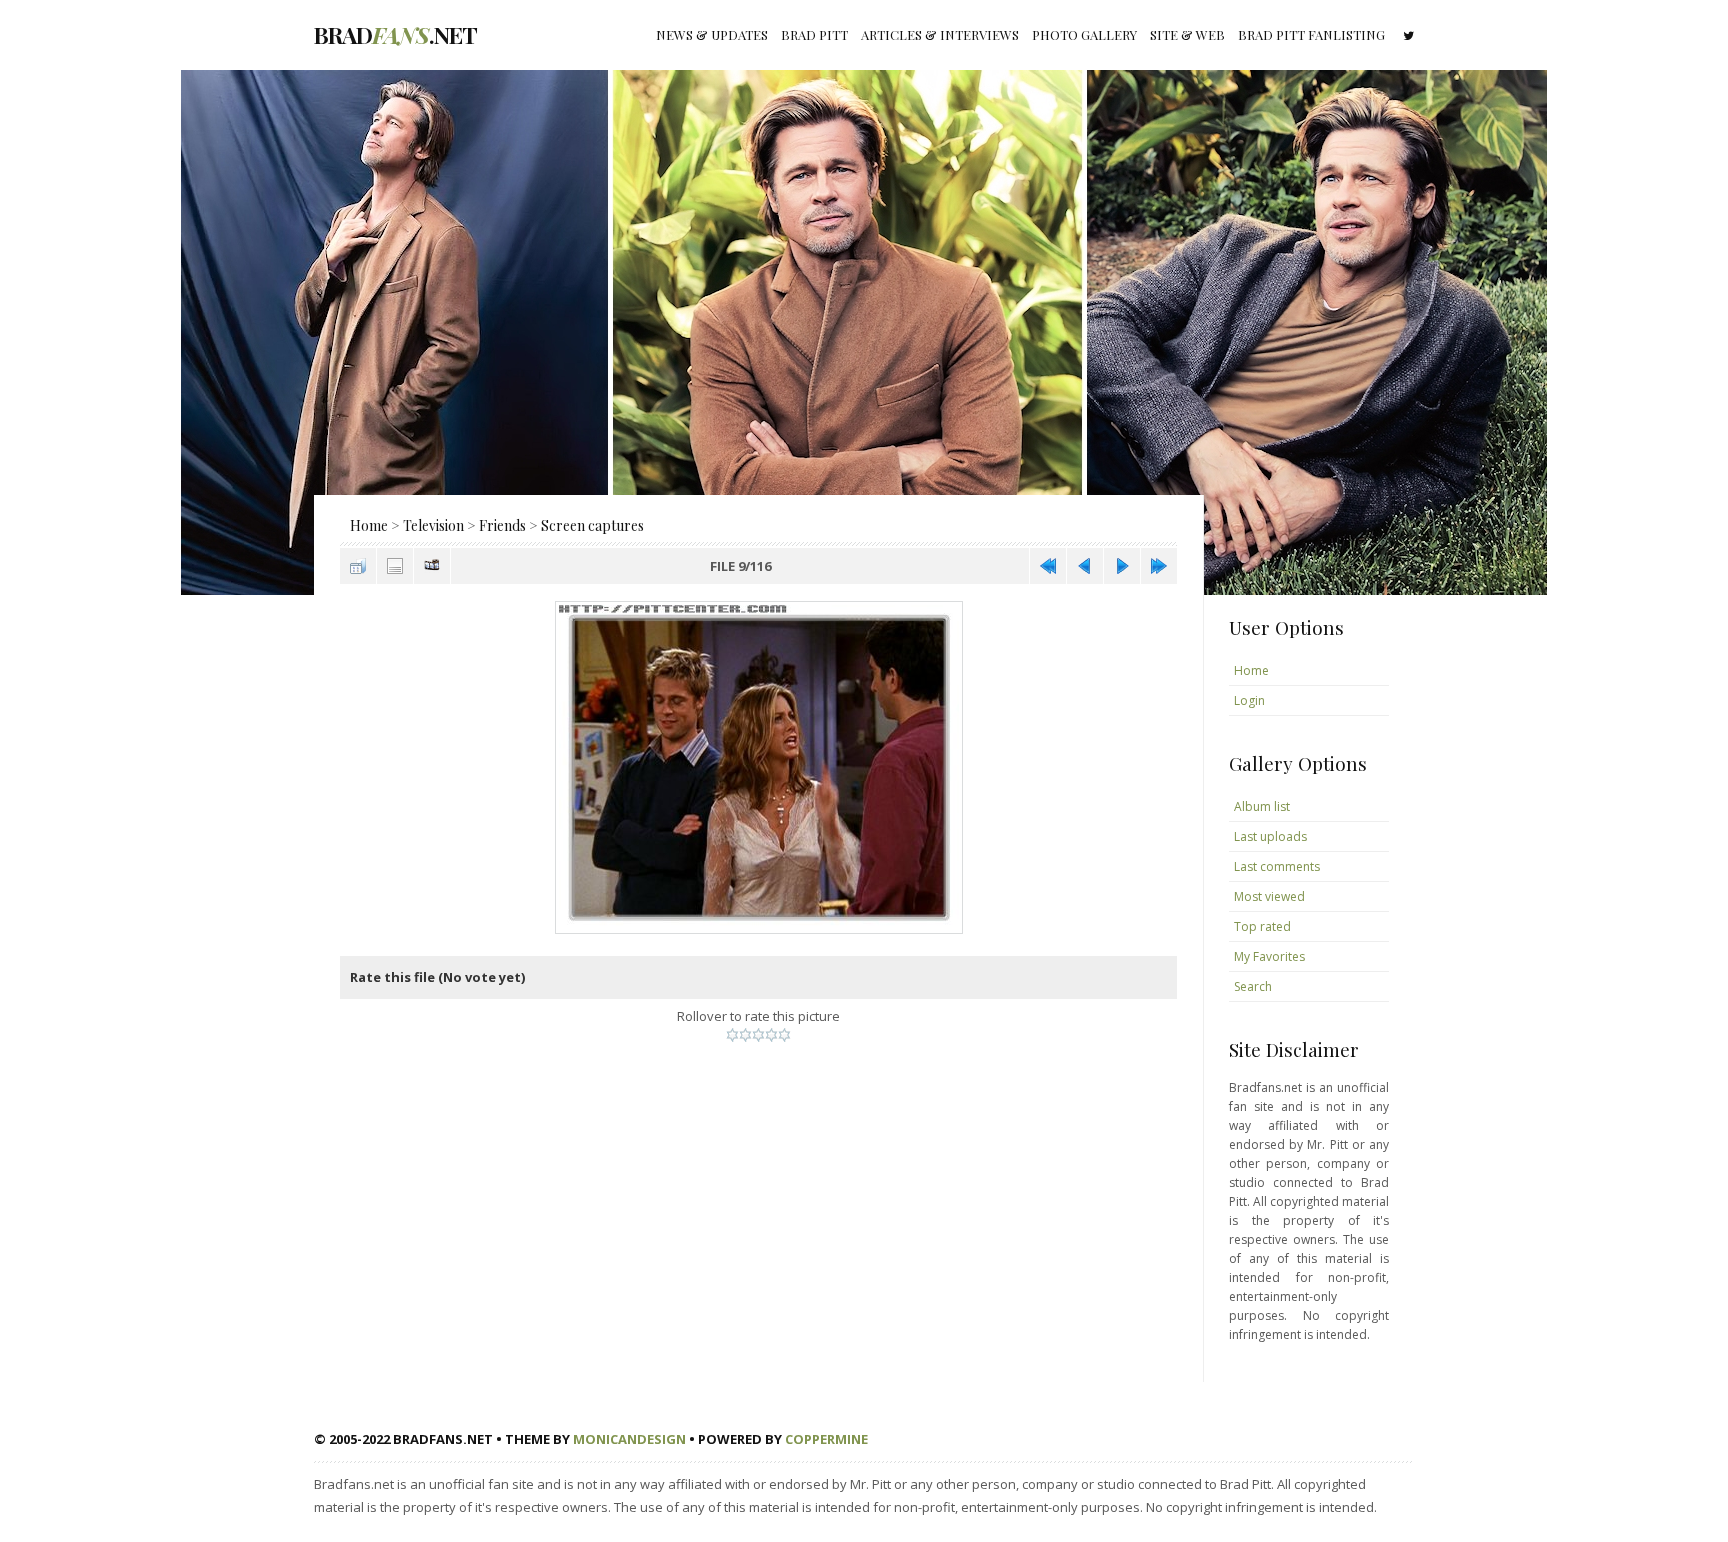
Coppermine (826, 1439)
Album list (1262, 806)
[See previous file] (1085, 566)
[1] (732, 1035)
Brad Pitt (814, 34)
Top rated (1262, 926)
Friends (502, 525)
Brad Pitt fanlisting (1311, 34)
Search (1253, 986)
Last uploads (1270, 836)
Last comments (1277, 866)
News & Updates (712, 34)
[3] (758, 1035)
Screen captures (592, 525)
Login (1249, 700)
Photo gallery (1084, 34)
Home (369, 525)
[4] (771, 1035)
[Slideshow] (432, 566)
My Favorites (1269, 956)
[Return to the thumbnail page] (358, 566)
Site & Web (1187, 34)
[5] (784, 1035)
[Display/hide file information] (395, 566)
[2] (745, 1035)
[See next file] (1122, 566)
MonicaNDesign (629, 1439)
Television (433, 525)
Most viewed (1269, 896)
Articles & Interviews (940, 34)
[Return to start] (1048, 566)
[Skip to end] (1159, 566)
